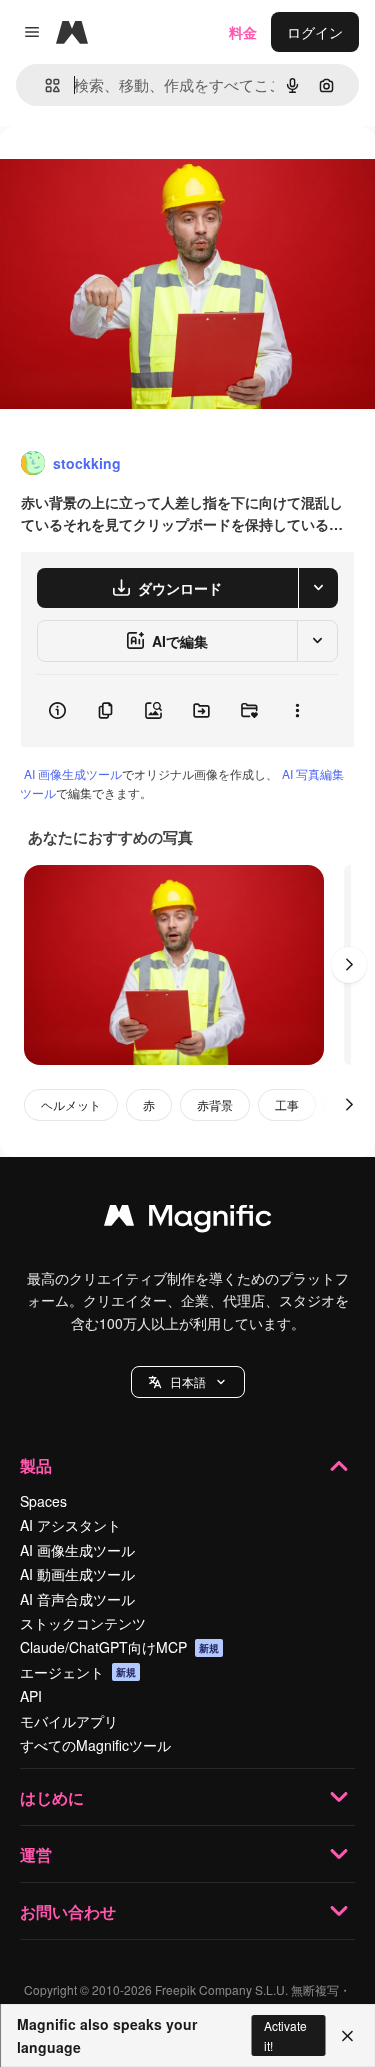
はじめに (52, 1797)
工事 (287, 1104)
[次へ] (349, 965)
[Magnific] (188, 1220)
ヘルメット (71, 1104)
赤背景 (215, 1104)
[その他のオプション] (297, 711)
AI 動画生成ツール (77, 1574)
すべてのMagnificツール (95, 1745)
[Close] (347, 2036)
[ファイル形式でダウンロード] (318, 588)
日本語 (188, 1381)
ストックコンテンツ (83, 1623)
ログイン (315, 32)
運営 (36, 1854)
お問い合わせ (68, 1911)
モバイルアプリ (69, 1721)
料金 (243, 32)
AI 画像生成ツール (73, 773)
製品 (36, 1465)
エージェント (78, 1672)
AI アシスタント (70, 1525)
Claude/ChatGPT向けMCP (119, 1647)
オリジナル (137, 171)
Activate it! (285, 2035)
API (31, 1696)
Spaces (43, 1501)
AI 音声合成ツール (77, 1599)
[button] (188, 1382)
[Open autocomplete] (44, 85)
